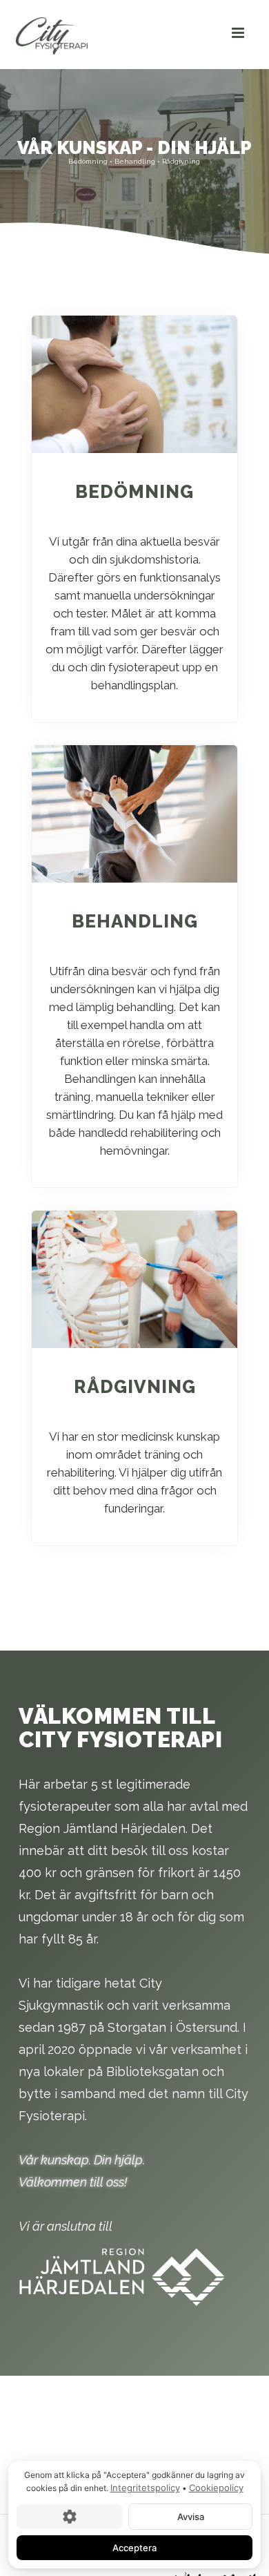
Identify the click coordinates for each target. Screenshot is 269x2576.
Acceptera (134, 2547)
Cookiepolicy (216, 2488)
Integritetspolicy (145, 2488)
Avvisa (191, 2516)
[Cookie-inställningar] (70, 2516)
